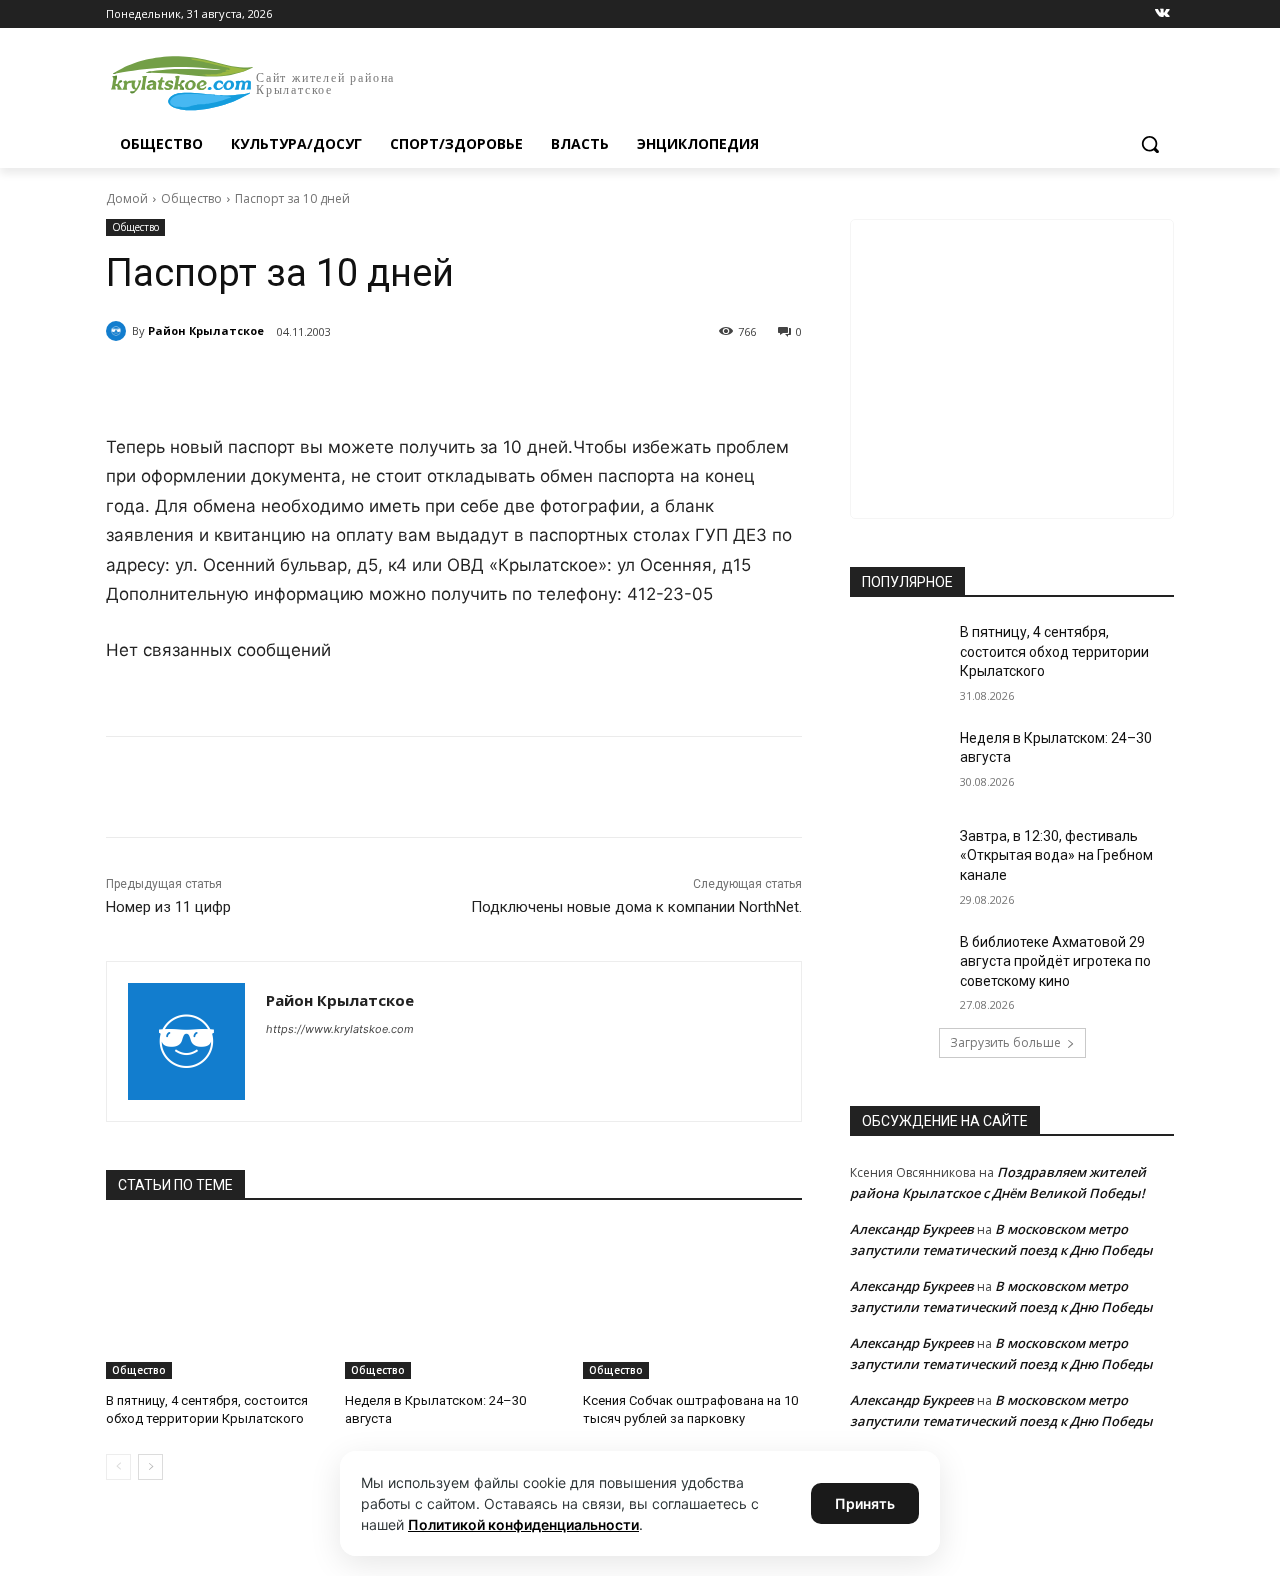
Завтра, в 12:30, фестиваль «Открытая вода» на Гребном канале (1056, 855)
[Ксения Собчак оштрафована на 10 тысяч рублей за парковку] (692, 1302)
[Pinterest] (428, 383)
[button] (1150, 144)
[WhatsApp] (382, 383)
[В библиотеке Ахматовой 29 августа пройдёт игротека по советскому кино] (898, 967)
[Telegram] (336, 383)
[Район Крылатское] (119, 331)
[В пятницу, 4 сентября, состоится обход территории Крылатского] (215, 1302)
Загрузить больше (1005, 1042)
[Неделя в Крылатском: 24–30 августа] (454, 1302)
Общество (191, 198)
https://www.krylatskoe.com (340, 1029)
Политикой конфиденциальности (523, 1524)
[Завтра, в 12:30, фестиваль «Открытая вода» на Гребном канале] (898, 861)
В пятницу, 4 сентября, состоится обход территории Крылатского (1054, 651)
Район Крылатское (206, 330)
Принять (865, 1503)
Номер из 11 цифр (168, 907)
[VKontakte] (1162, 14)
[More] (475, 383)
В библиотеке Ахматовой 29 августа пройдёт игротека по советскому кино (1055, 961)
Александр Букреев (912, 1229)
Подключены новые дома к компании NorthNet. (636, 907)
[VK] (290, 383)
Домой (127, 198)
